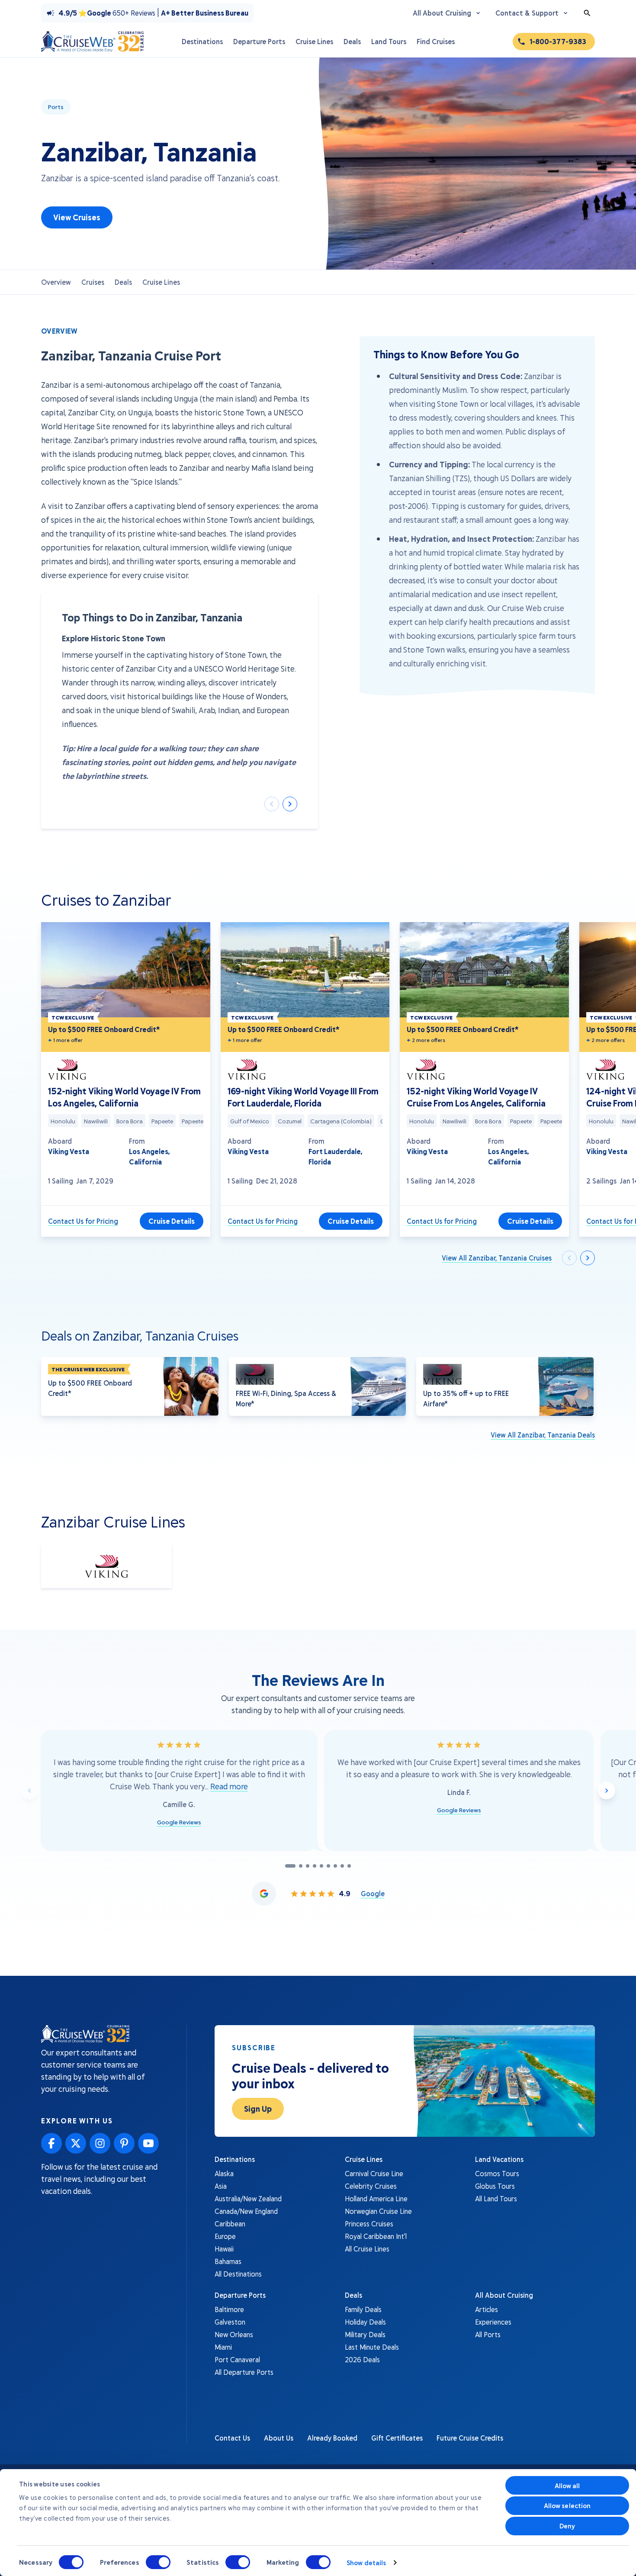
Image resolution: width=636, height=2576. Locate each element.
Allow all (567, 2486)
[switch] (158, 2562)
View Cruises (77, 217)
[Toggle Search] (587, 13)
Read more (229, 1786)
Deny (567, 2526)
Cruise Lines (161, 282)
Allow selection (567, 2505)
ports (56, 107)
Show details (366, 2563)
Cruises (93, 282)
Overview (56, 282)
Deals (123, 282)
